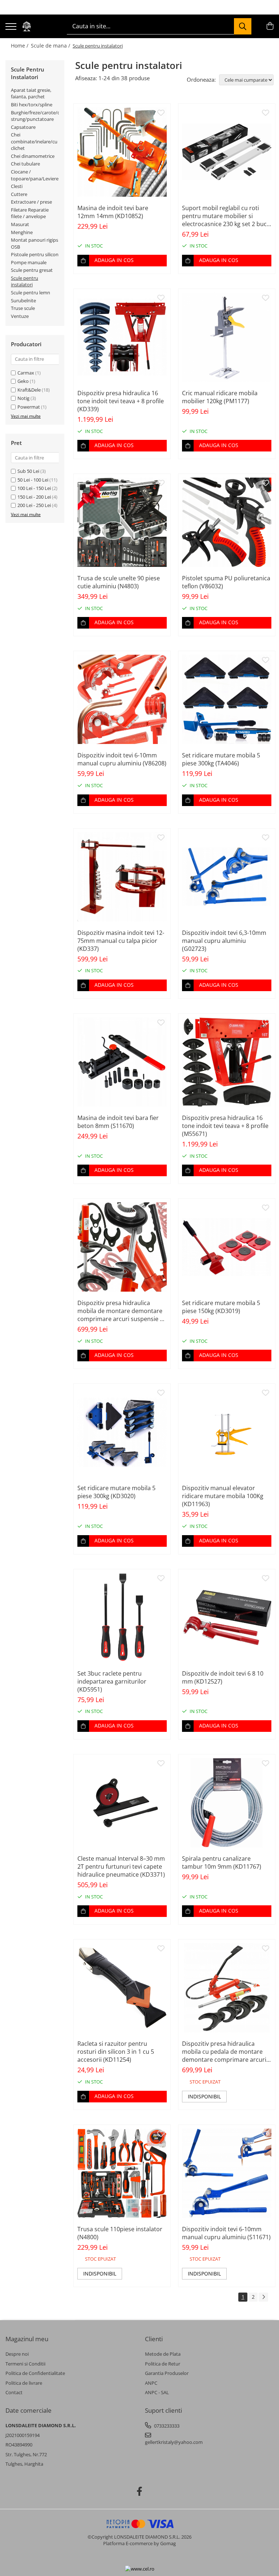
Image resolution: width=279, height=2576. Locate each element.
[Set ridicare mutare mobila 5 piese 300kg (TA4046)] (227, 699)
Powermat (29, 407)
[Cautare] (243, 26)
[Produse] (11, 27)
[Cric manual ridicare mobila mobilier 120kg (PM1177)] (227, 337)
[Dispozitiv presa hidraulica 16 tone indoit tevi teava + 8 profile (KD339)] (122, 337)
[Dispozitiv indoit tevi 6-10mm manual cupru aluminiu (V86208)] (122, 699)
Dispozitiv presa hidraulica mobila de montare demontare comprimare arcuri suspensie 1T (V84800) (122, 1311)
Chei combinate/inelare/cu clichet (34, 141)
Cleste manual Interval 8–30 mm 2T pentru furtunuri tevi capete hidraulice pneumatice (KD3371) (121, 1866)
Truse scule (23, 308)
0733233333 (166, 2426)
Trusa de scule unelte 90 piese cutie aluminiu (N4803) (119, 582)
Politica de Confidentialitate (35, 2373)
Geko (23, 381)
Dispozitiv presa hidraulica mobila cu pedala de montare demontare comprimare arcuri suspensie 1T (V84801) (224, 2052)
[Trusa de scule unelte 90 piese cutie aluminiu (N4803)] (122, 522)
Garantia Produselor (167, 2373)
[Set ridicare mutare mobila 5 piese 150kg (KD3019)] (227, 1247)
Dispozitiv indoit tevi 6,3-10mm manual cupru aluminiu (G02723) (224, 941)
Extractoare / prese (31, 202)
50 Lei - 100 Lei (33, 480)
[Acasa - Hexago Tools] (27, 26)
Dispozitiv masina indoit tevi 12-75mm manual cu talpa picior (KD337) (121, 941)
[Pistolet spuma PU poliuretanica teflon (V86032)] (227, 522)
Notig (23, 398)
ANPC (151, 2383)
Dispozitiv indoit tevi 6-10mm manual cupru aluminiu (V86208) (122, 759)
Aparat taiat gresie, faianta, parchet (31, 93)
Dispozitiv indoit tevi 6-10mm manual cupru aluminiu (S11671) (226, 2233)
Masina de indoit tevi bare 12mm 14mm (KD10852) (113, 212)
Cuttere (19, 194)
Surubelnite (23, 300)
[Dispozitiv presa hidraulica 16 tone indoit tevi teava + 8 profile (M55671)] (227, 1062)
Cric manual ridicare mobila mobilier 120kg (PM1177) (220, 397)
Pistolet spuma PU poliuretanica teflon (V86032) (226, 582)
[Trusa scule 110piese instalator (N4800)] (122, 2173)
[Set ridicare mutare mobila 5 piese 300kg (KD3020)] (122, 1432)
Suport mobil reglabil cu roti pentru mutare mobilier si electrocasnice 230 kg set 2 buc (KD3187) (224, 216)
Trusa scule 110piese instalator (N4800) (120, 2233)
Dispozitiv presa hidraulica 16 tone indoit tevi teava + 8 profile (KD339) (121, 401)
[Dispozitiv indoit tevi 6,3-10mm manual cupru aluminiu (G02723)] (227, 877)
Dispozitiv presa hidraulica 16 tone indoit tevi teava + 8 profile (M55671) (225, 1126)
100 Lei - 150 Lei (34, 488)
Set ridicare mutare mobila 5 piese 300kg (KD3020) (116, 1492)
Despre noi (17, 2354)
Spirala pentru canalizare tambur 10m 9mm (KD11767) (222, 1863)
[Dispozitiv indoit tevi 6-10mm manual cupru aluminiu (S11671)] (227, 2173)
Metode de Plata (163, 2354)
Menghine (22, 232)
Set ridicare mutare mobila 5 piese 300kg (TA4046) (221, 759)
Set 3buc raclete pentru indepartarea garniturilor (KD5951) (112, 1681)
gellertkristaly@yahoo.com (174, 2442)
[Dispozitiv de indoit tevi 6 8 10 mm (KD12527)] (227, 1618)
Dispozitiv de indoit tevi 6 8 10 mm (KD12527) (223, 1677)
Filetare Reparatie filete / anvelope (30, 213)
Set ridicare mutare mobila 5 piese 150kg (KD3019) (221, 1307)
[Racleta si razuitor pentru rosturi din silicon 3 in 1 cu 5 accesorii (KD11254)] (122, 1988)
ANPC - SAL (157, 2392)
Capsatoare (23, 127)
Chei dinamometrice (33, 156)
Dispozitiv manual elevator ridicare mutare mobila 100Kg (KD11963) (223, 1496)
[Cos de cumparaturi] (270, 26)
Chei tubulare (25, 164)
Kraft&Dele (29, 390)
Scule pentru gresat (32, 270)
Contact (14, 2392)
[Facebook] (140, 2491)
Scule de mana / (51, 46)
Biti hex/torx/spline (32, 105)
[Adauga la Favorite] (161, 113)
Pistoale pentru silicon (35, 254)
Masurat (20, 224)
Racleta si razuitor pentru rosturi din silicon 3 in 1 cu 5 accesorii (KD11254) (116, 2052)
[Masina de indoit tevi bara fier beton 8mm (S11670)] (122, 1062)
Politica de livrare (24, 2383)
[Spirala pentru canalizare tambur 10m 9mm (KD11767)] (227, 1803)
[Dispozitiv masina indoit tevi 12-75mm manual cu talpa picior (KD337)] (122, 877)
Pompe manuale (29, 262)
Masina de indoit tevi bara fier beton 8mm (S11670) (118, 1122)
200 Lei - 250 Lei (34, 505)
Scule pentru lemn (31, 293)
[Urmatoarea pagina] (263, 2297)
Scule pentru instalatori (25, 281)
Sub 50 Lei (28, 471)
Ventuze (20, 316)
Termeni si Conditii (25, 2364)
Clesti (17, 186)
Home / (20, 46)
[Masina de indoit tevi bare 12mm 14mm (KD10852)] (122, 152)
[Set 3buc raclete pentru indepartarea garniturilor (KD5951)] (122, 1618)
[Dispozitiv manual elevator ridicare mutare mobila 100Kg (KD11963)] (227, 1432)
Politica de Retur (163, 2364)
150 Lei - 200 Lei (34, 497)
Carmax (26, 373)
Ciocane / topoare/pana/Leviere (35, 175)
